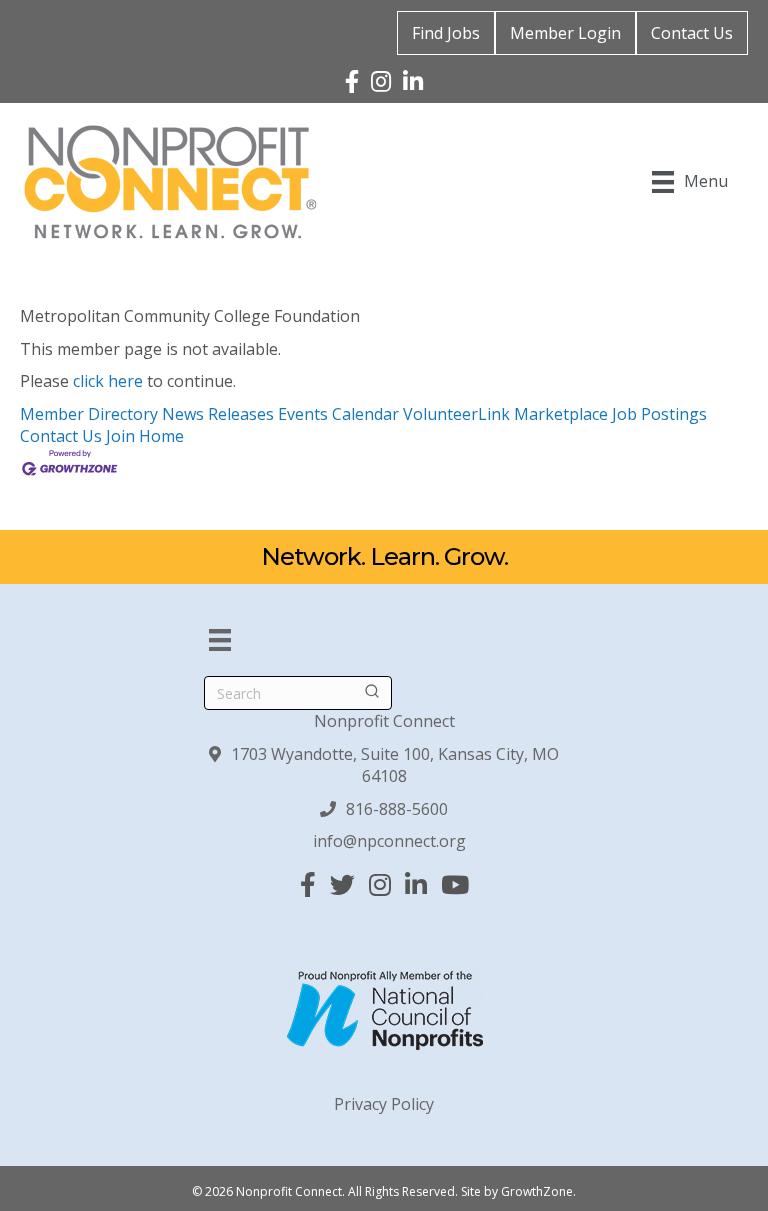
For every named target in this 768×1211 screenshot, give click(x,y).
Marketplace (561, 414)
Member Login (565, 33)
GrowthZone (537, 1191)
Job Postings (659, 414)
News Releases (218, 414)
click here (108, 381)
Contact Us (692, 33)
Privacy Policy (384, 1104)
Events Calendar (338, 414)
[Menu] (220, 640)
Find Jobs (446, 33)
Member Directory (89, 414)
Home (161, 436)
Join (122, 436)
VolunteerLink (456, 414)
